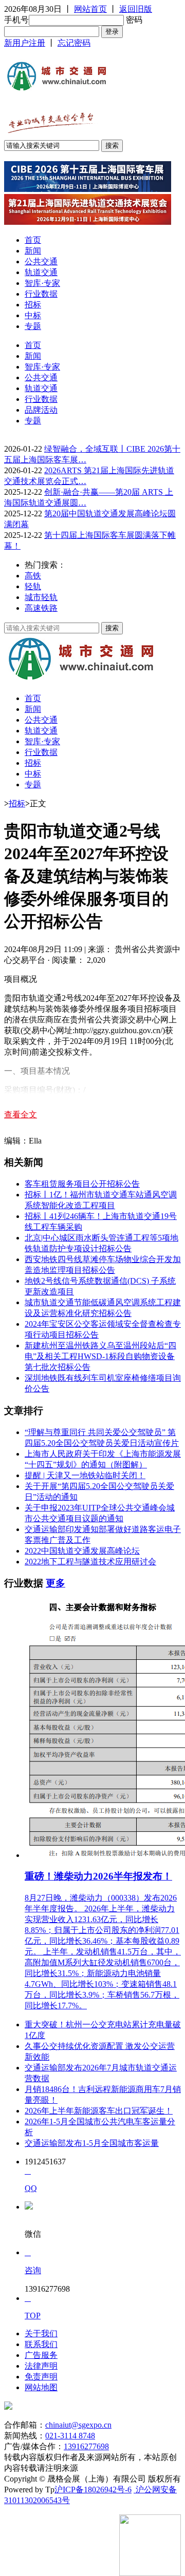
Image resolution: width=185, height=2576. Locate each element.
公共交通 (41, 262)
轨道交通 (41, 272)
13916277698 (86, 2446)
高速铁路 (41, 608)
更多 (55, 1583)
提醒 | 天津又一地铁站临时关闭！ (85, 1475)
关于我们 (41, 2333)
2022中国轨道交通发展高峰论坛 (82, 1551)
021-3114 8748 (70, 2436)
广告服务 (41, 2355)
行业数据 (41, 294)
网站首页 (90, 9)
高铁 (33, 576)
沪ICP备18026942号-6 (93, 2490)
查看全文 (21, 1115)
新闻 (33, 251)
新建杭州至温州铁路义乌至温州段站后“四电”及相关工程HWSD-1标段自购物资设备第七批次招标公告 (100, 1356)
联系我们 (41, 2344)
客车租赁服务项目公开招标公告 (82, 1184)
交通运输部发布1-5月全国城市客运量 (92, 2143)
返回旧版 (136, 9)
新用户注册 (25, 43)
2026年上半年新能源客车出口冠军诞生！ (99, 2111)
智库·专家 (42, 283)
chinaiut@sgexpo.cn (78, 2425)
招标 (33, 305)
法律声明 (41, 2366)
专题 (33, 326)
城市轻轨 (41, 597)
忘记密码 (74, 43)
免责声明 (41, 2377)
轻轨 (33, 586)
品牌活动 (41, 410)
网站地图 (41, 2387)
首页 (33, 240)
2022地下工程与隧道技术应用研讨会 (90, 1562)
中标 (33, 315)
